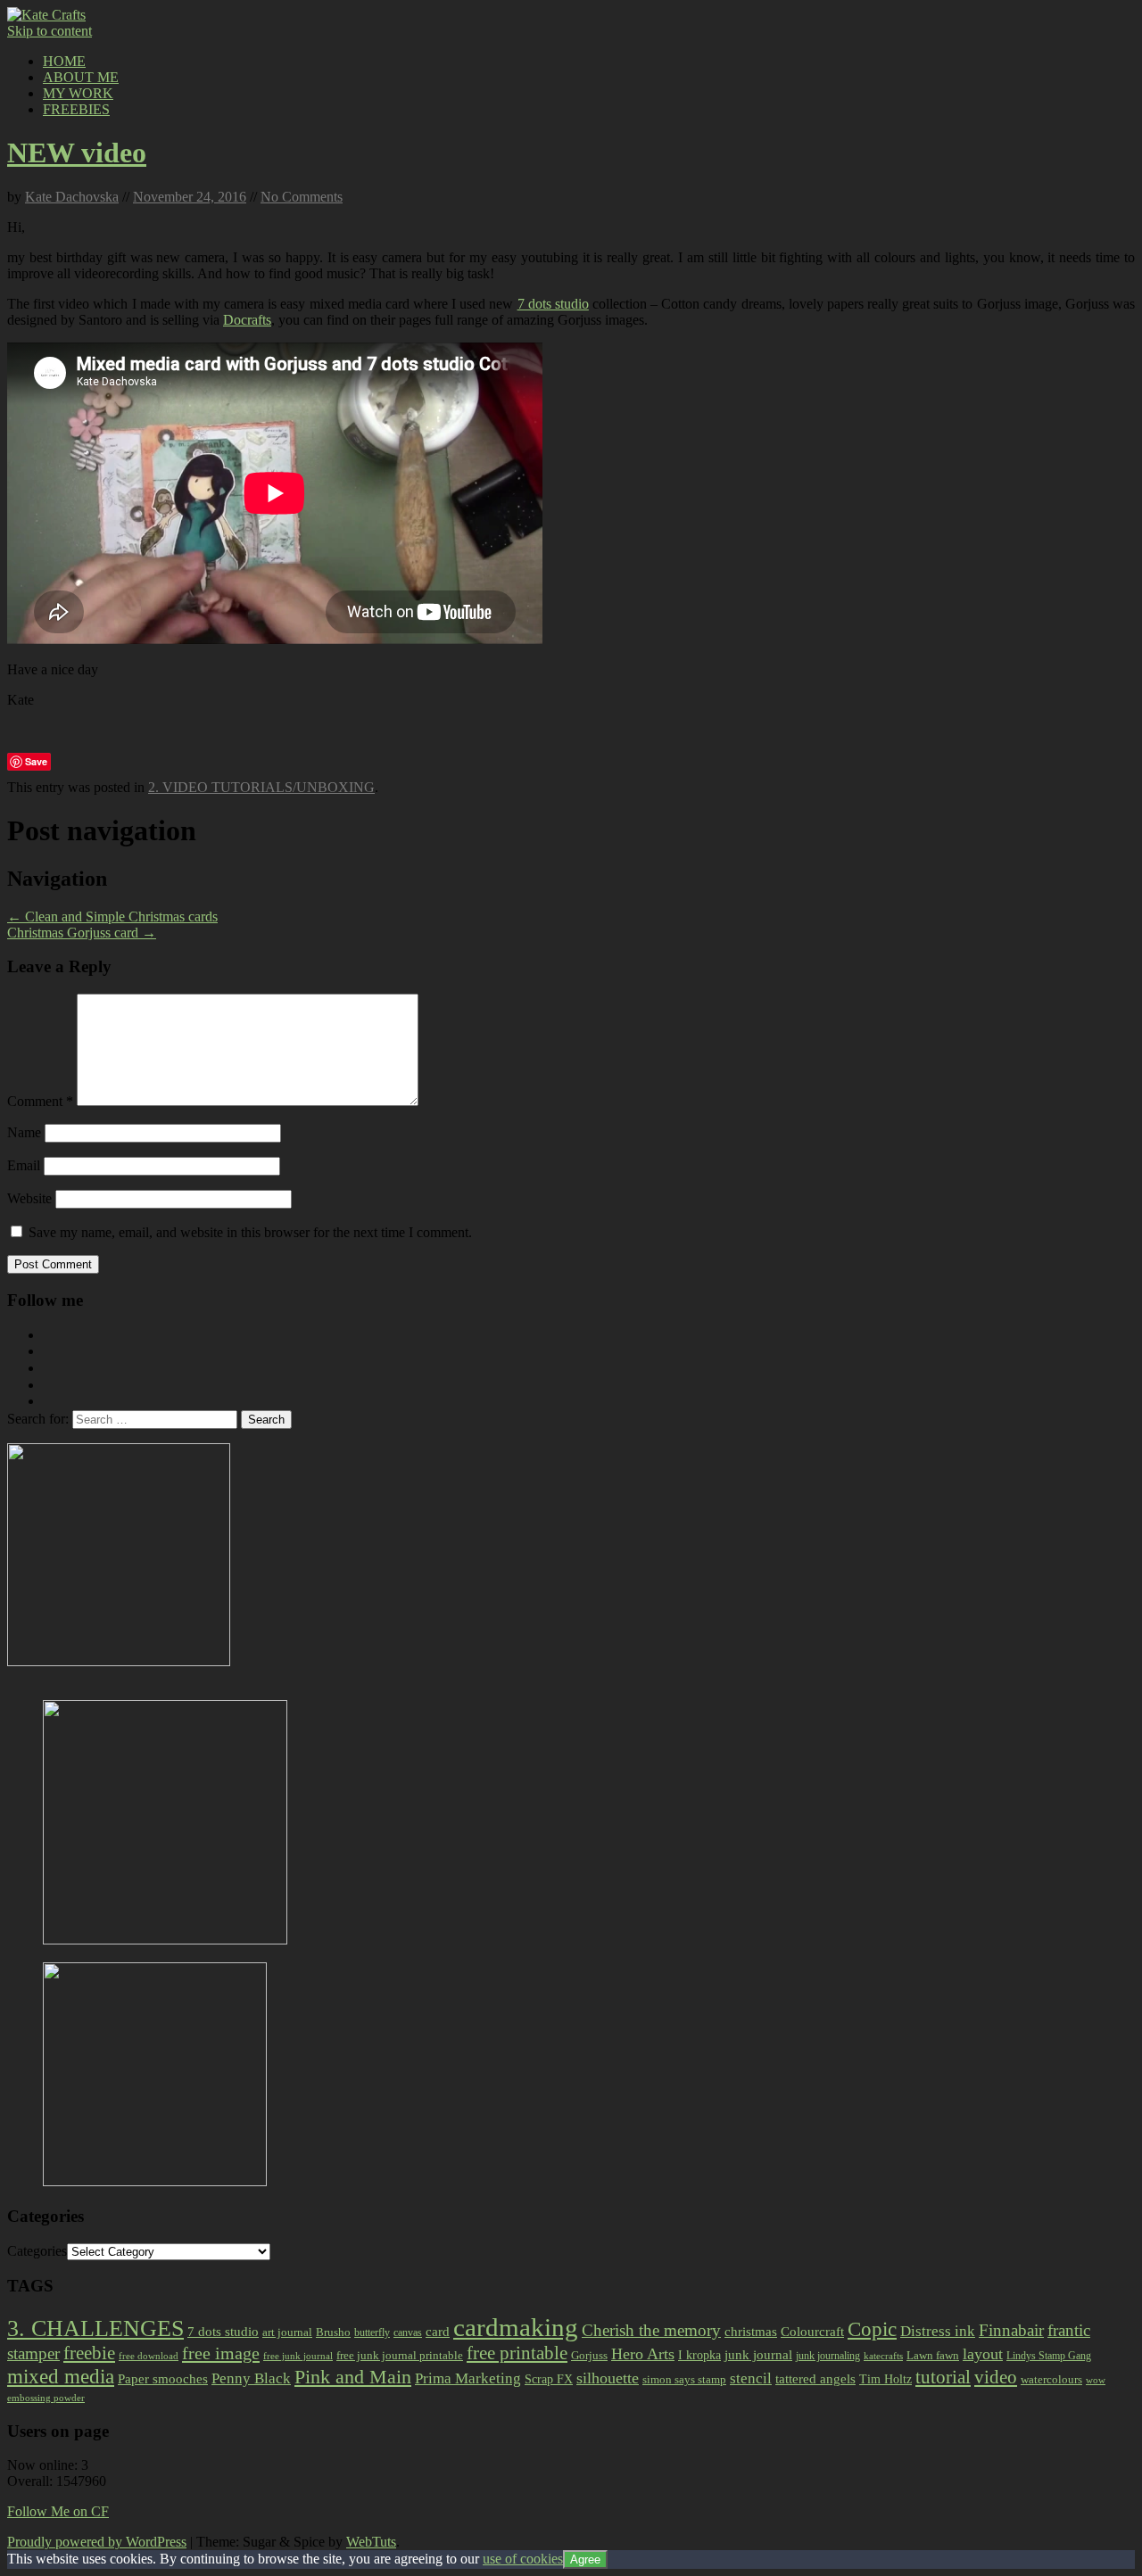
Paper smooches (163, 2379)
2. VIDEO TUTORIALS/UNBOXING (261, 787)
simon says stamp (684, 2380)
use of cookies (523, 2559)
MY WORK (78, 93)
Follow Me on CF (58, 2511)
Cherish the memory (651, 2330)
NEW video (77, 153)
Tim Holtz (885, 2379)
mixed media (61, 2376)
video (996, 2377)
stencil (751, 2378)
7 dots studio (553, 304)
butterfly (372, 2332)
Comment (40, 1101)
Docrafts (247, 320)
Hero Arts (643, 2354)
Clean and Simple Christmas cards (112, 916)
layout (983, 2354)
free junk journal (298, 2356)
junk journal (758, 2355)
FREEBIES (76, 109)
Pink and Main (353, 2377)
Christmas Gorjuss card (82, 933)
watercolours (1051, 2379)
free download (149, 2356)
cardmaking (516, 2327)
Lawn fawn (933, 2355)
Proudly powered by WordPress (97, 2542)
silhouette (608, 2378)
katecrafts (883, 2356)
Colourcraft (812, 2332)
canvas (408, 2332)
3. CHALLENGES (95, 2328)
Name (24, 1132)
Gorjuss (589, 2355)
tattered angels (815, 2379)
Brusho (333, 2332)
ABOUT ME (81, 77)
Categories (37, 2251)
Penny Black (251, 2378)
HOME (64, 61)
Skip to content (50, 31)
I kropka (699, 2355)
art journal (287, 2332)
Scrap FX (549, 2379)
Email (24, 1165)
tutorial (943, 2377)
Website (29, 1198)
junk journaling (828, 2356)
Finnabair (1011, 2330)
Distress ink (938, 2331)
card (438, 2332)
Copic (872, 2329)
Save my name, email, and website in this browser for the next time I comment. (250, 1232)
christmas (751, 2332)
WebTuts (371, 2542)
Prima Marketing (468, 2378)
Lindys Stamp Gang (1049, 2356)
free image (221, 2353)
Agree (585, 2559)
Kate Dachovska (72, 197)
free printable (517, 2353)
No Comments (302, 197)
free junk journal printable (400, 2355)
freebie (89, 2353)
